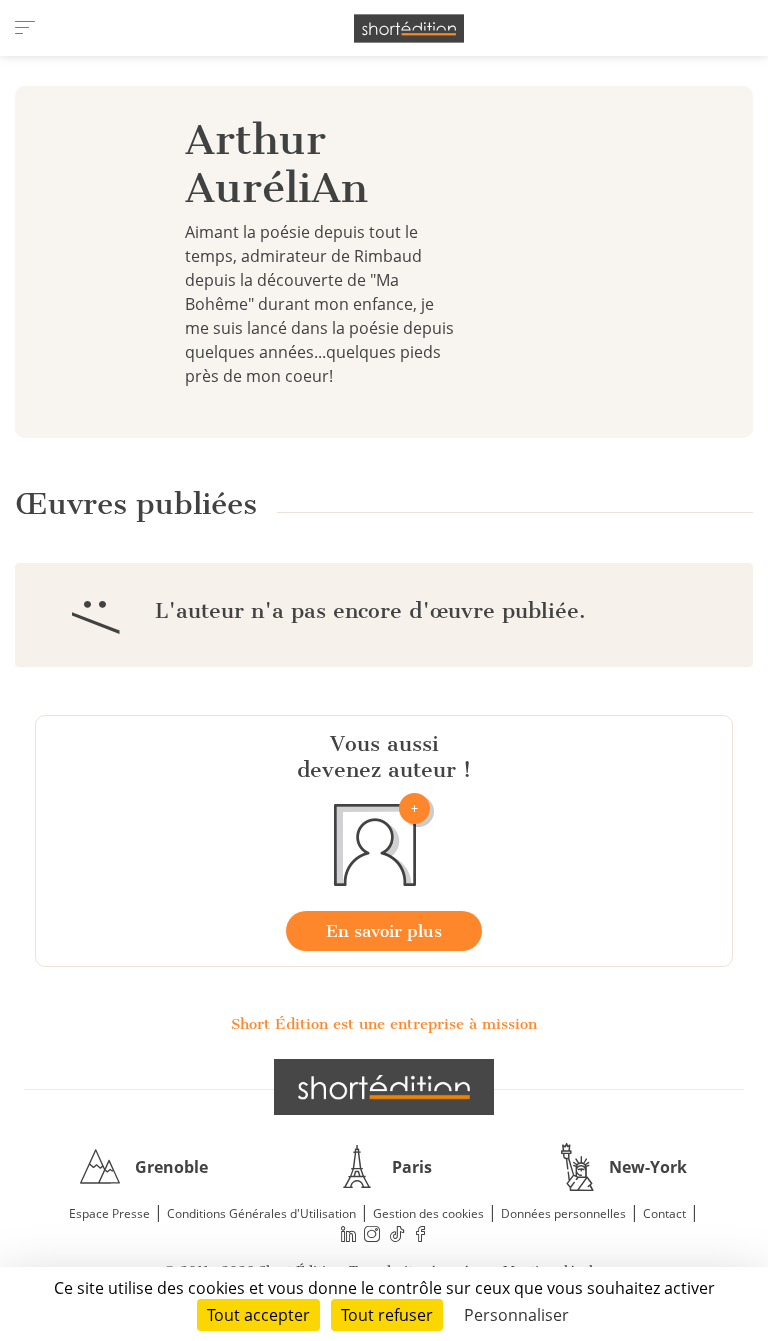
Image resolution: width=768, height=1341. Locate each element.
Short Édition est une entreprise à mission (384, 1024)
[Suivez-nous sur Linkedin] (348, 1234)
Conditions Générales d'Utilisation (261, 1213)
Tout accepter (258, 1315)
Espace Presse (109, 1213)
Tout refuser (387, 1315)
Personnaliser (516, 1315)
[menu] (25, 28)
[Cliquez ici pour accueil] (384, 1087)
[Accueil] (409, 28)
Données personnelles (563, 1213)
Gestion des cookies (428, 1213)
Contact (664, 1213)
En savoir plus (384, 931)
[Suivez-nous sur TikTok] (397, 1234)
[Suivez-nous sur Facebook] (421, 1234)
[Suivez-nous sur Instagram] (373, 1234)
